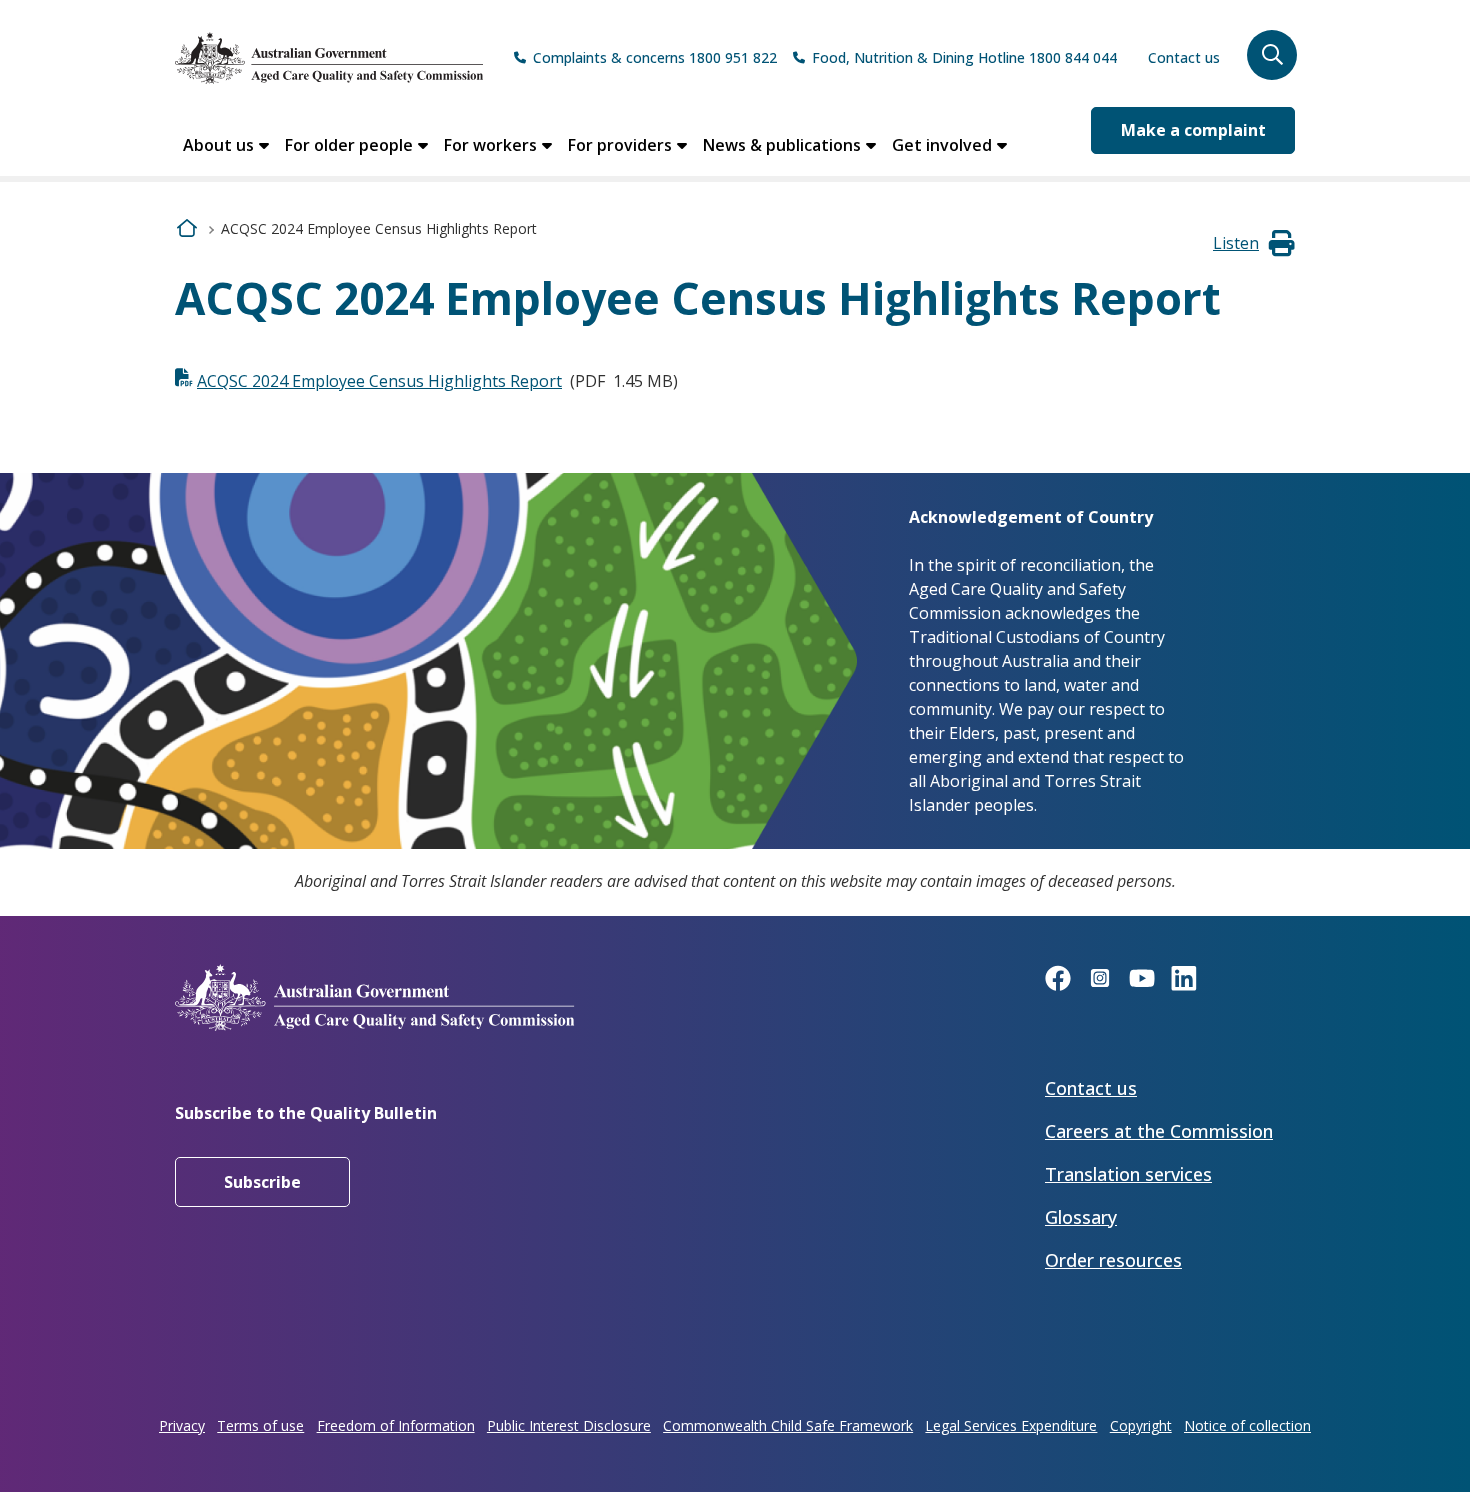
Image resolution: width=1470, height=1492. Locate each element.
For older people (349, 145)
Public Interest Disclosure (569, 1425)
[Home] (329, 58)
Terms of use (260, 1425)
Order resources (1113, 1260)
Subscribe (262, 1182)
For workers (490, 145)
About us (218, 145)
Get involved (942, 145)
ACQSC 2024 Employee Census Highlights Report (379, 381)
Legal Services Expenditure (1011, 1425)
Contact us (1184, 57)
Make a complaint (1193, 130)
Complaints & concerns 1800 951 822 (655, 57)
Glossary (1081, 1217)
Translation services (1128, 1174)
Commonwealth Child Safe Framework (788, 1425)
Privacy (182, 1425)
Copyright (1141, 1425)
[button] (1272, 55)
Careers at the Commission (1159, 1131)
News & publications (782, 145)
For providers (620, 145)
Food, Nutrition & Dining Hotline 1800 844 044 (964, 57)
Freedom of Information (396, 1425)
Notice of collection (1247, 1425)
